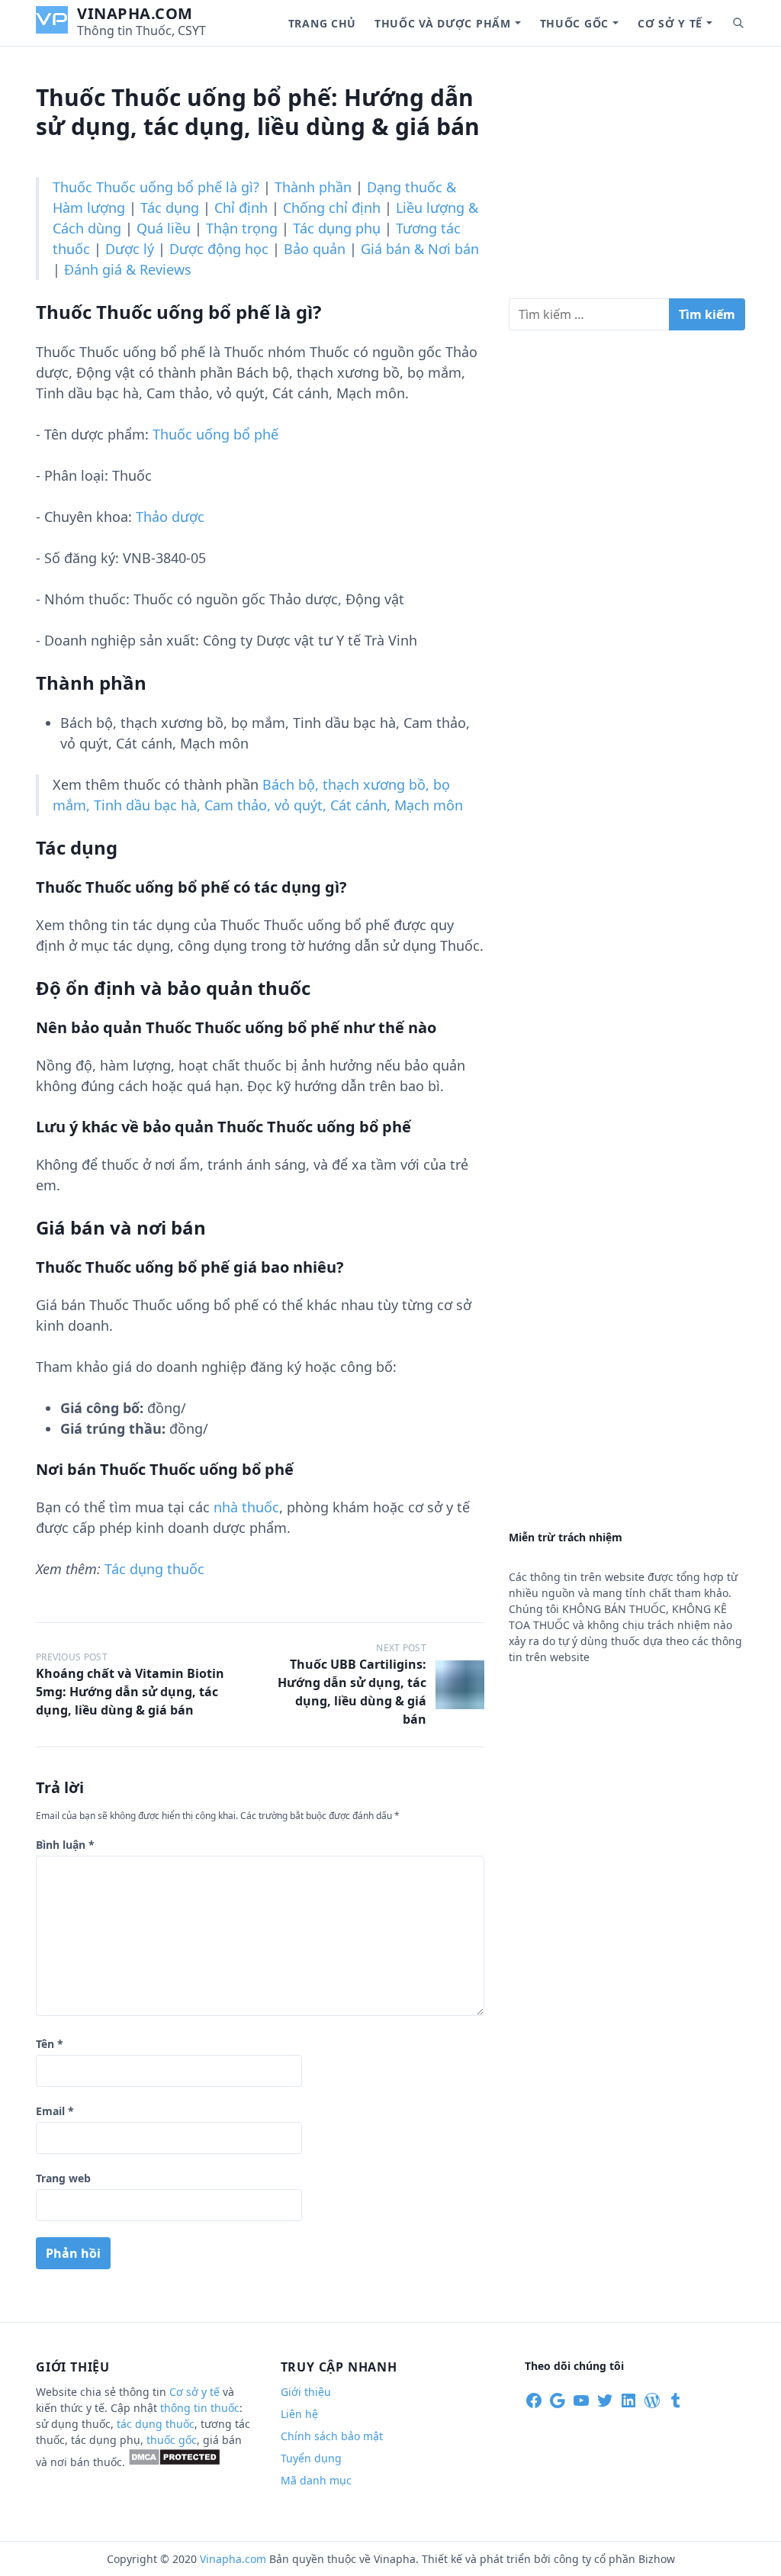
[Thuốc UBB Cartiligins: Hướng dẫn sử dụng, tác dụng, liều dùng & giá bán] (460, 1685)
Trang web (63, 2178)
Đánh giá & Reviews (128, 269)
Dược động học (219, 249)
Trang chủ (322, 23)
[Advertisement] (627, 179)
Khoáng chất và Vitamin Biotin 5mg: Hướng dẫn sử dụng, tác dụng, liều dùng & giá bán (130, 1692)
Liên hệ (299, 2414)
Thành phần (313, 187)
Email (55, 2111)
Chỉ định (241, 208)
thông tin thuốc (200, 2408)
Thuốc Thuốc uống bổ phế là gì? (156, 187)
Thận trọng (242, 228)
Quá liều (164, 228)
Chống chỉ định (332, 208)
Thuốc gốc (574, 23)
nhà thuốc (246, 1507)
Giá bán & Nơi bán (420, 249)
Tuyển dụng (311, 2458)
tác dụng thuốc (156, 2424)
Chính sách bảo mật (332, 2436)
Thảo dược (170, 517)
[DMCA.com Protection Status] (174, 2462)
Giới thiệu (306, 2392)
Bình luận (65, 1845)
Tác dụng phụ (337, 228)
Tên (50, 2044)
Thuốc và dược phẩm (443, 23)
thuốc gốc (172, 2440)
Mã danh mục (316, 2480)
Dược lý (130, 249)
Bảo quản (315, 249)
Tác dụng (170, 208)
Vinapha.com (135, 13)
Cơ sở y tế (670, 23)
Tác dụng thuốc (154, 1569)
